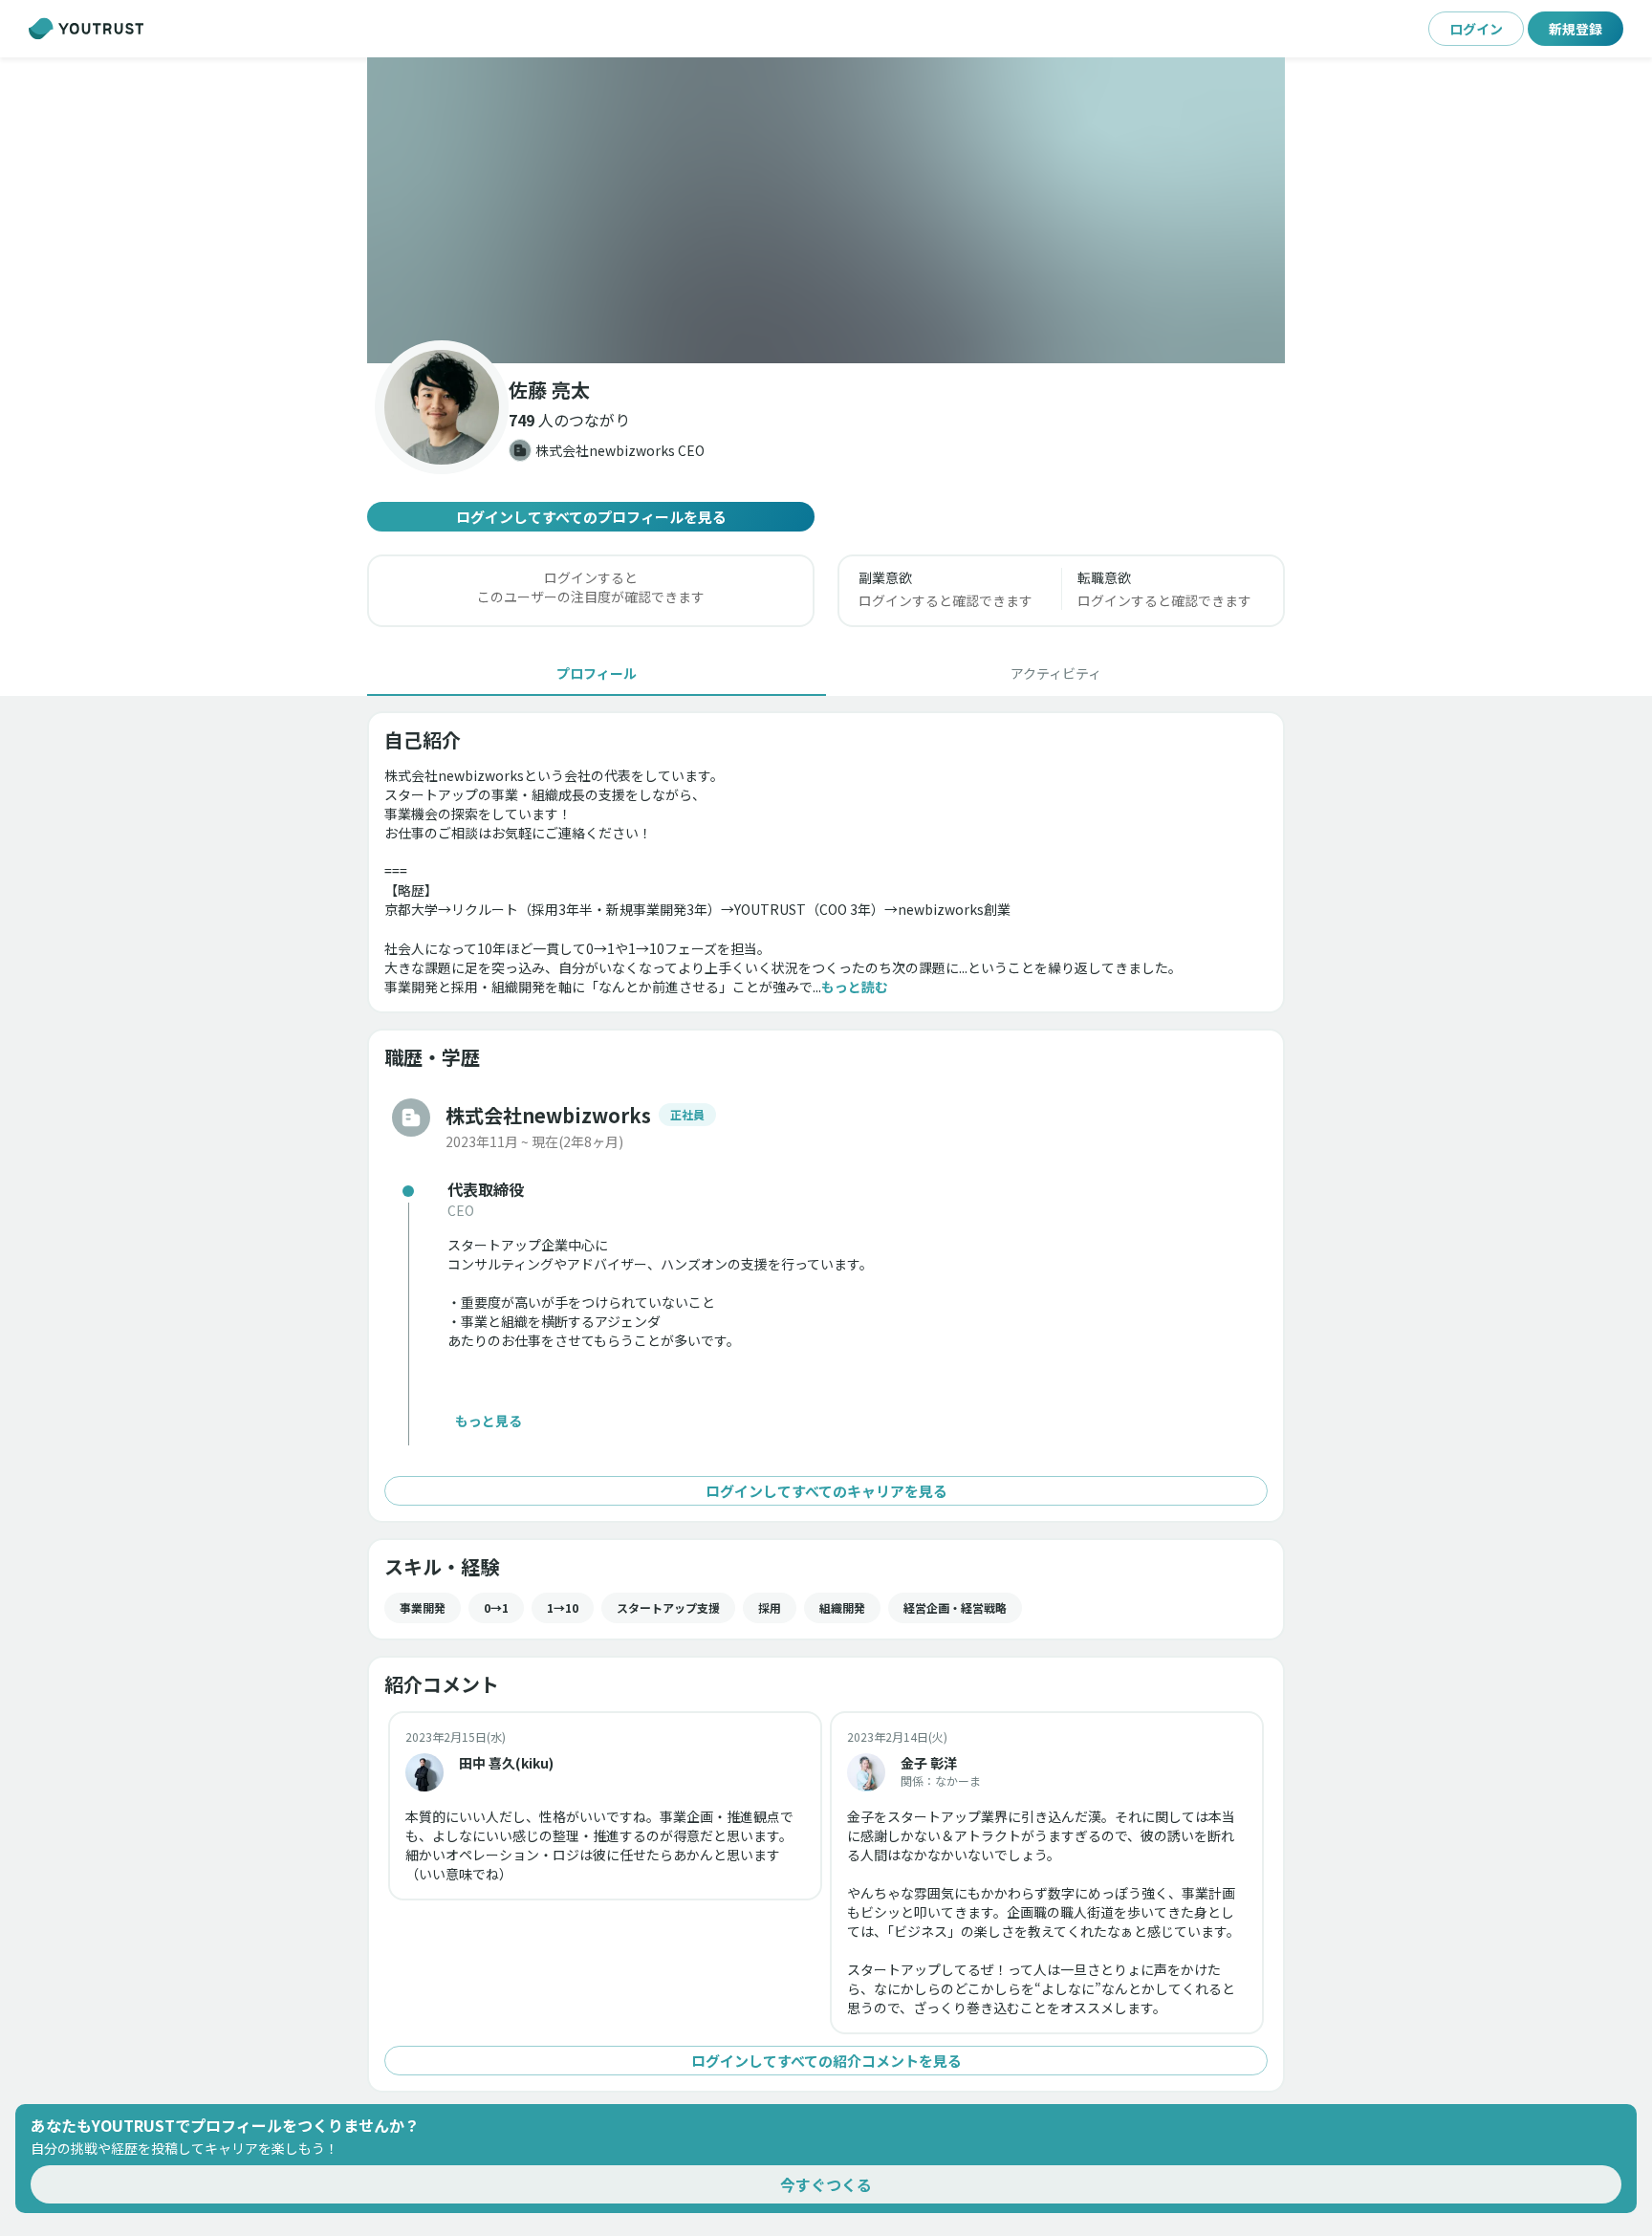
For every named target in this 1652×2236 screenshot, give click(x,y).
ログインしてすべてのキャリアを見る (826, 1491)
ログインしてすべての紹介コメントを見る (826, 2061)
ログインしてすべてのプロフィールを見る (591, 517)
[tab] (597, 673)
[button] (826, 210)
